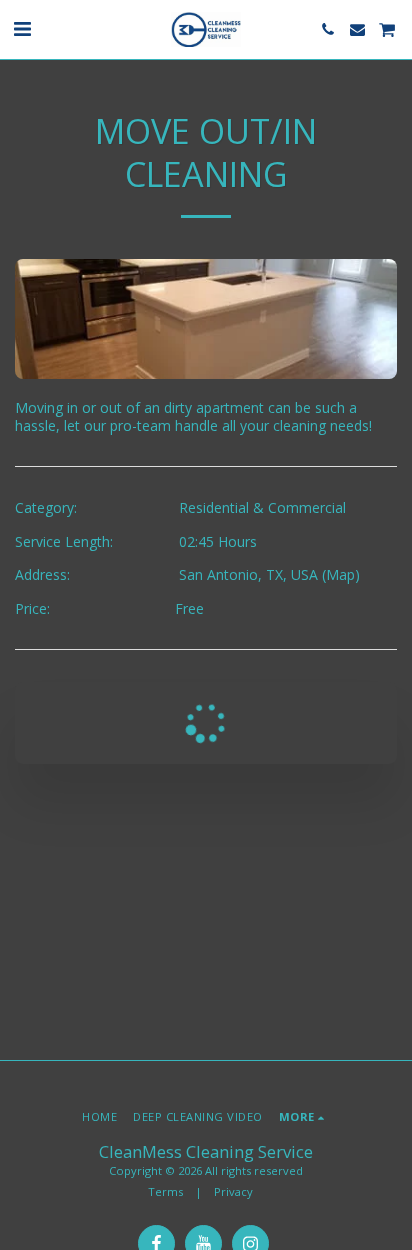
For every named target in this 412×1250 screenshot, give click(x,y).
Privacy (233, 1191)
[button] (22, 28)
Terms (165, 1191)
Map (340, 574)
